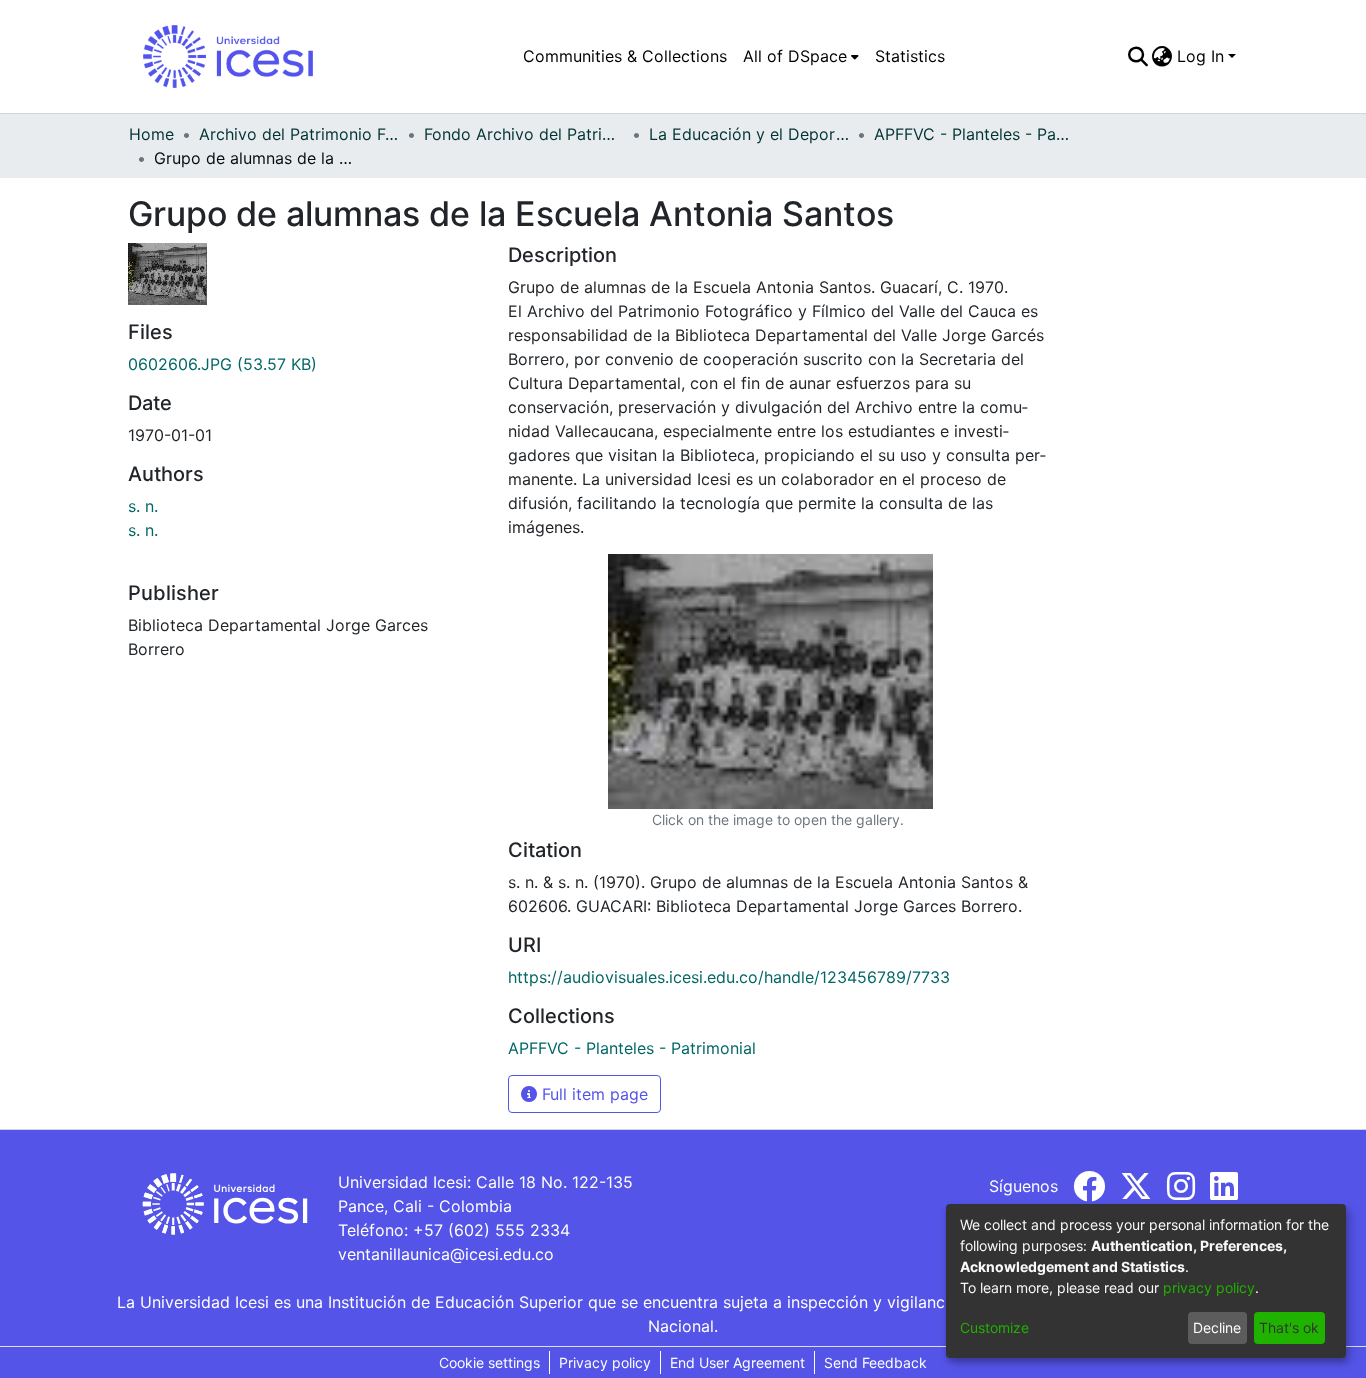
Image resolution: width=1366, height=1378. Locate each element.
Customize (994, 1327)
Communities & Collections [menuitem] (625, 56)
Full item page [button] (592, 1094)
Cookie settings (489, 1362)
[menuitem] (801, 56)
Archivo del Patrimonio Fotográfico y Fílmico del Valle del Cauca (299, 134)
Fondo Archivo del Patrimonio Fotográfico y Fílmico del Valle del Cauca (524, 134)
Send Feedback (875, 1362)
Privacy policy (605, 1362)
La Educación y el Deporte (749, 134)
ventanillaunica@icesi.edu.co (446, 1254)
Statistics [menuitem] (910, 56)
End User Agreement (737, 1362)
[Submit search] (1137, 56)
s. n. (143, 506)
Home (151, 134)
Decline (1217, 1327)
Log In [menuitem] (1200, 56)
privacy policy (1209, 1287)
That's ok (1289, 1327)
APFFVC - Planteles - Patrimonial (974, 134)
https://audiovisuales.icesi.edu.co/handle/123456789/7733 (729, 977)
